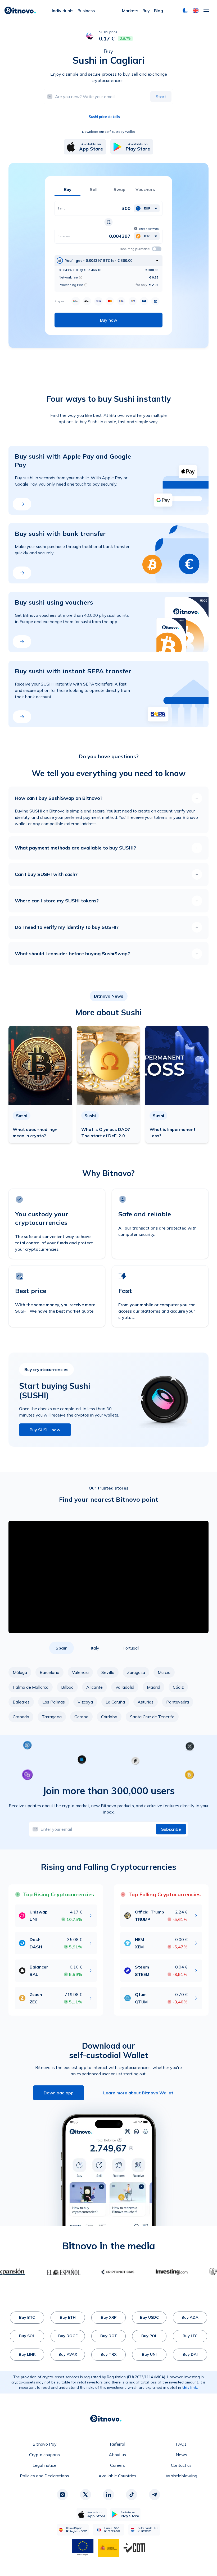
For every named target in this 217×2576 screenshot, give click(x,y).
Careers (117, 2465)
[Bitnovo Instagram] (62, 2495)
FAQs (181, 2444)
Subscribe (171, 1829)
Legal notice (44, 2465)
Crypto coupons (44, 2455)
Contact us (181, 2465)
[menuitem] (63, 11)
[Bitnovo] (20, 11)
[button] (196, 11)
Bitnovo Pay (45, 2444)
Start (161, 97)
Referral (117, 2444)
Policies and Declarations (44, 2476)
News (181, 2455)
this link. (190, 2387)
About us (117, 2455)
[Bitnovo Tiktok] (132, 2495)
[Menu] (206, 11)
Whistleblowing (181, 2476)
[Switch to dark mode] (185, 11)
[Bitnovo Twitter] (85, 2495)
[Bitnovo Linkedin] (108, 2495)
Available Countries (117, 2476)
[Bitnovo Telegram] (155, 2495)
